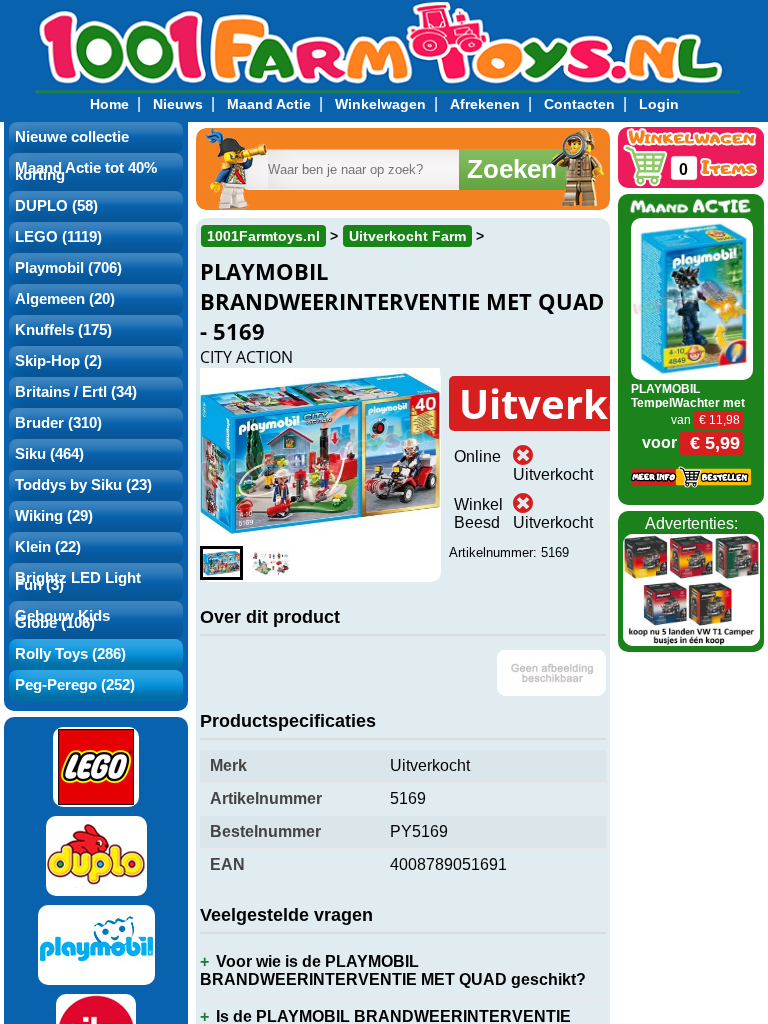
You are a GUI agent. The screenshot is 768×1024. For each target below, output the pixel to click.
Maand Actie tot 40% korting (86, 171)
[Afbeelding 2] (270, 563)
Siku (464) (49, 454)
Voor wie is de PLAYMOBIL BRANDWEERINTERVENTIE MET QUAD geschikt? (393, 970)
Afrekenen (485, 104)
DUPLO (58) (56, 206)
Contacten (579, 104)
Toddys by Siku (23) (83, 485)
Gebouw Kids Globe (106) (62, 619)
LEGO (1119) (58, 237)
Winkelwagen (380, 104)
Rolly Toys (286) (70, 654)
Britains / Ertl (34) (76, 392)
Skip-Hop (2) (58, 361)
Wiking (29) (54, 516)
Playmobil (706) (68, 268)
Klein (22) (48, 547)
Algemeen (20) (65, 299)
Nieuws (178, 104)
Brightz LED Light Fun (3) (78, 581)
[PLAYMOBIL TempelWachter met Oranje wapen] (691, 297)
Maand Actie (269, 104)
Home (109, 104)
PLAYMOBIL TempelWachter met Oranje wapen (688, 403)
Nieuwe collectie (72, 137)
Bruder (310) (58, 423)
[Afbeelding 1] (221, 563)
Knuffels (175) (63, 330)
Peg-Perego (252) (75, 685)
